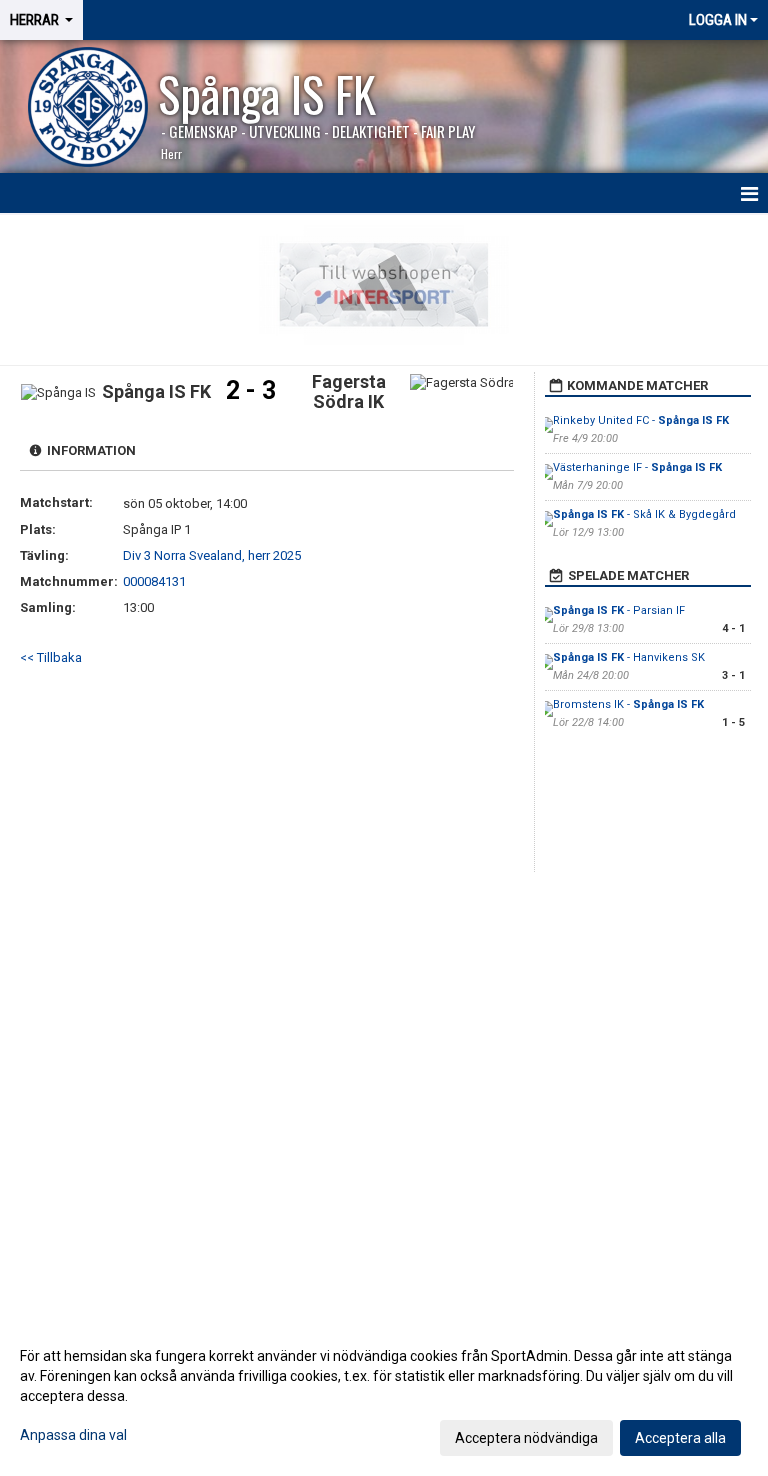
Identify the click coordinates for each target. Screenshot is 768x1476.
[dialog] (384, 1396)
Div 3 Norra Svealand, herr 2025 (212, 555)
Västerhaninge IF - (637, 467)
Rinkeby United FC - (641, 420)
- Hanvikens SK (629, 657)
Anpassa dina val (73, 1435)
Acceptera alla (680, 1438)
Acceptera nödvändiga (526, 1438)
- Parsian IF (619, 610)
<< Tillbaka (51, 657)
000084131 (154, 581)
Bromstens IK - (628, 704)
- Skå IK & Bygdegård (644, 514)
